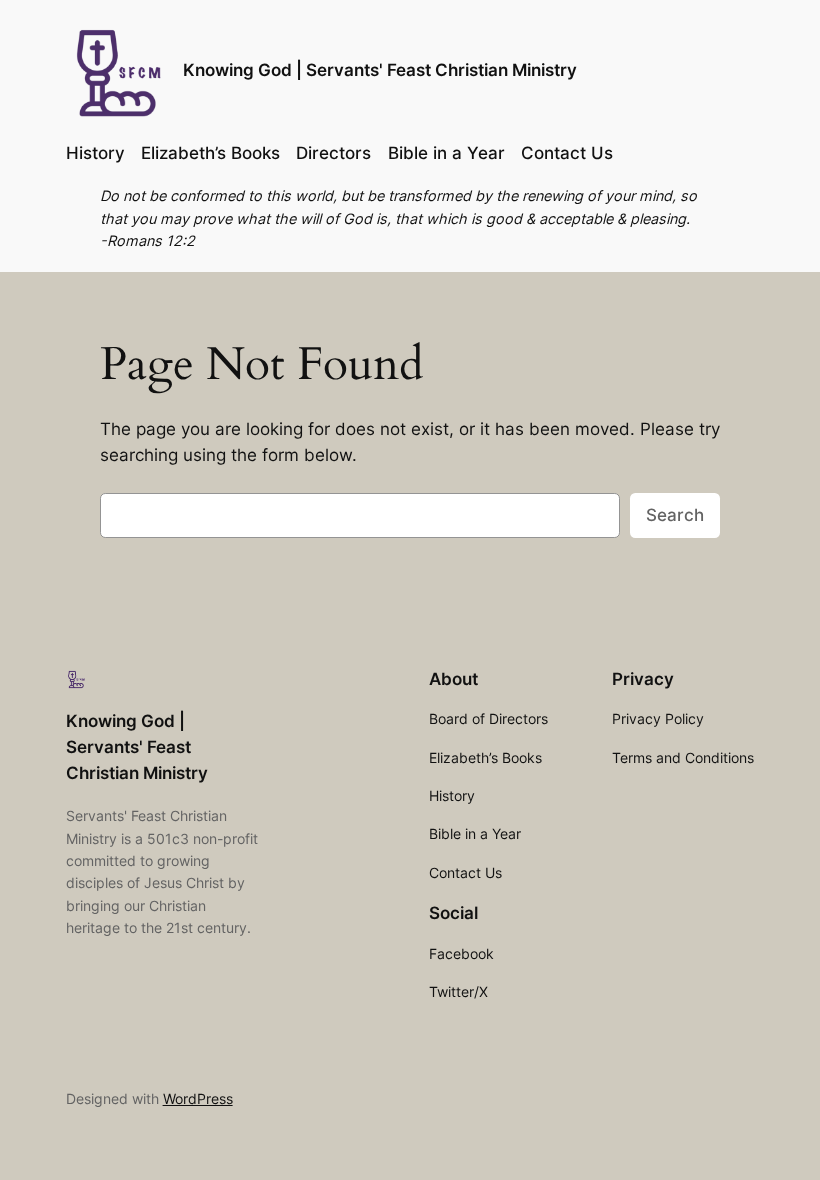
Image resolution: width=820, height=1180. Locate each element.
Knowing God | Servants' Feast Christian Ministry (380, 70)
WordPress (198, 1098)
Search (675, 515)
